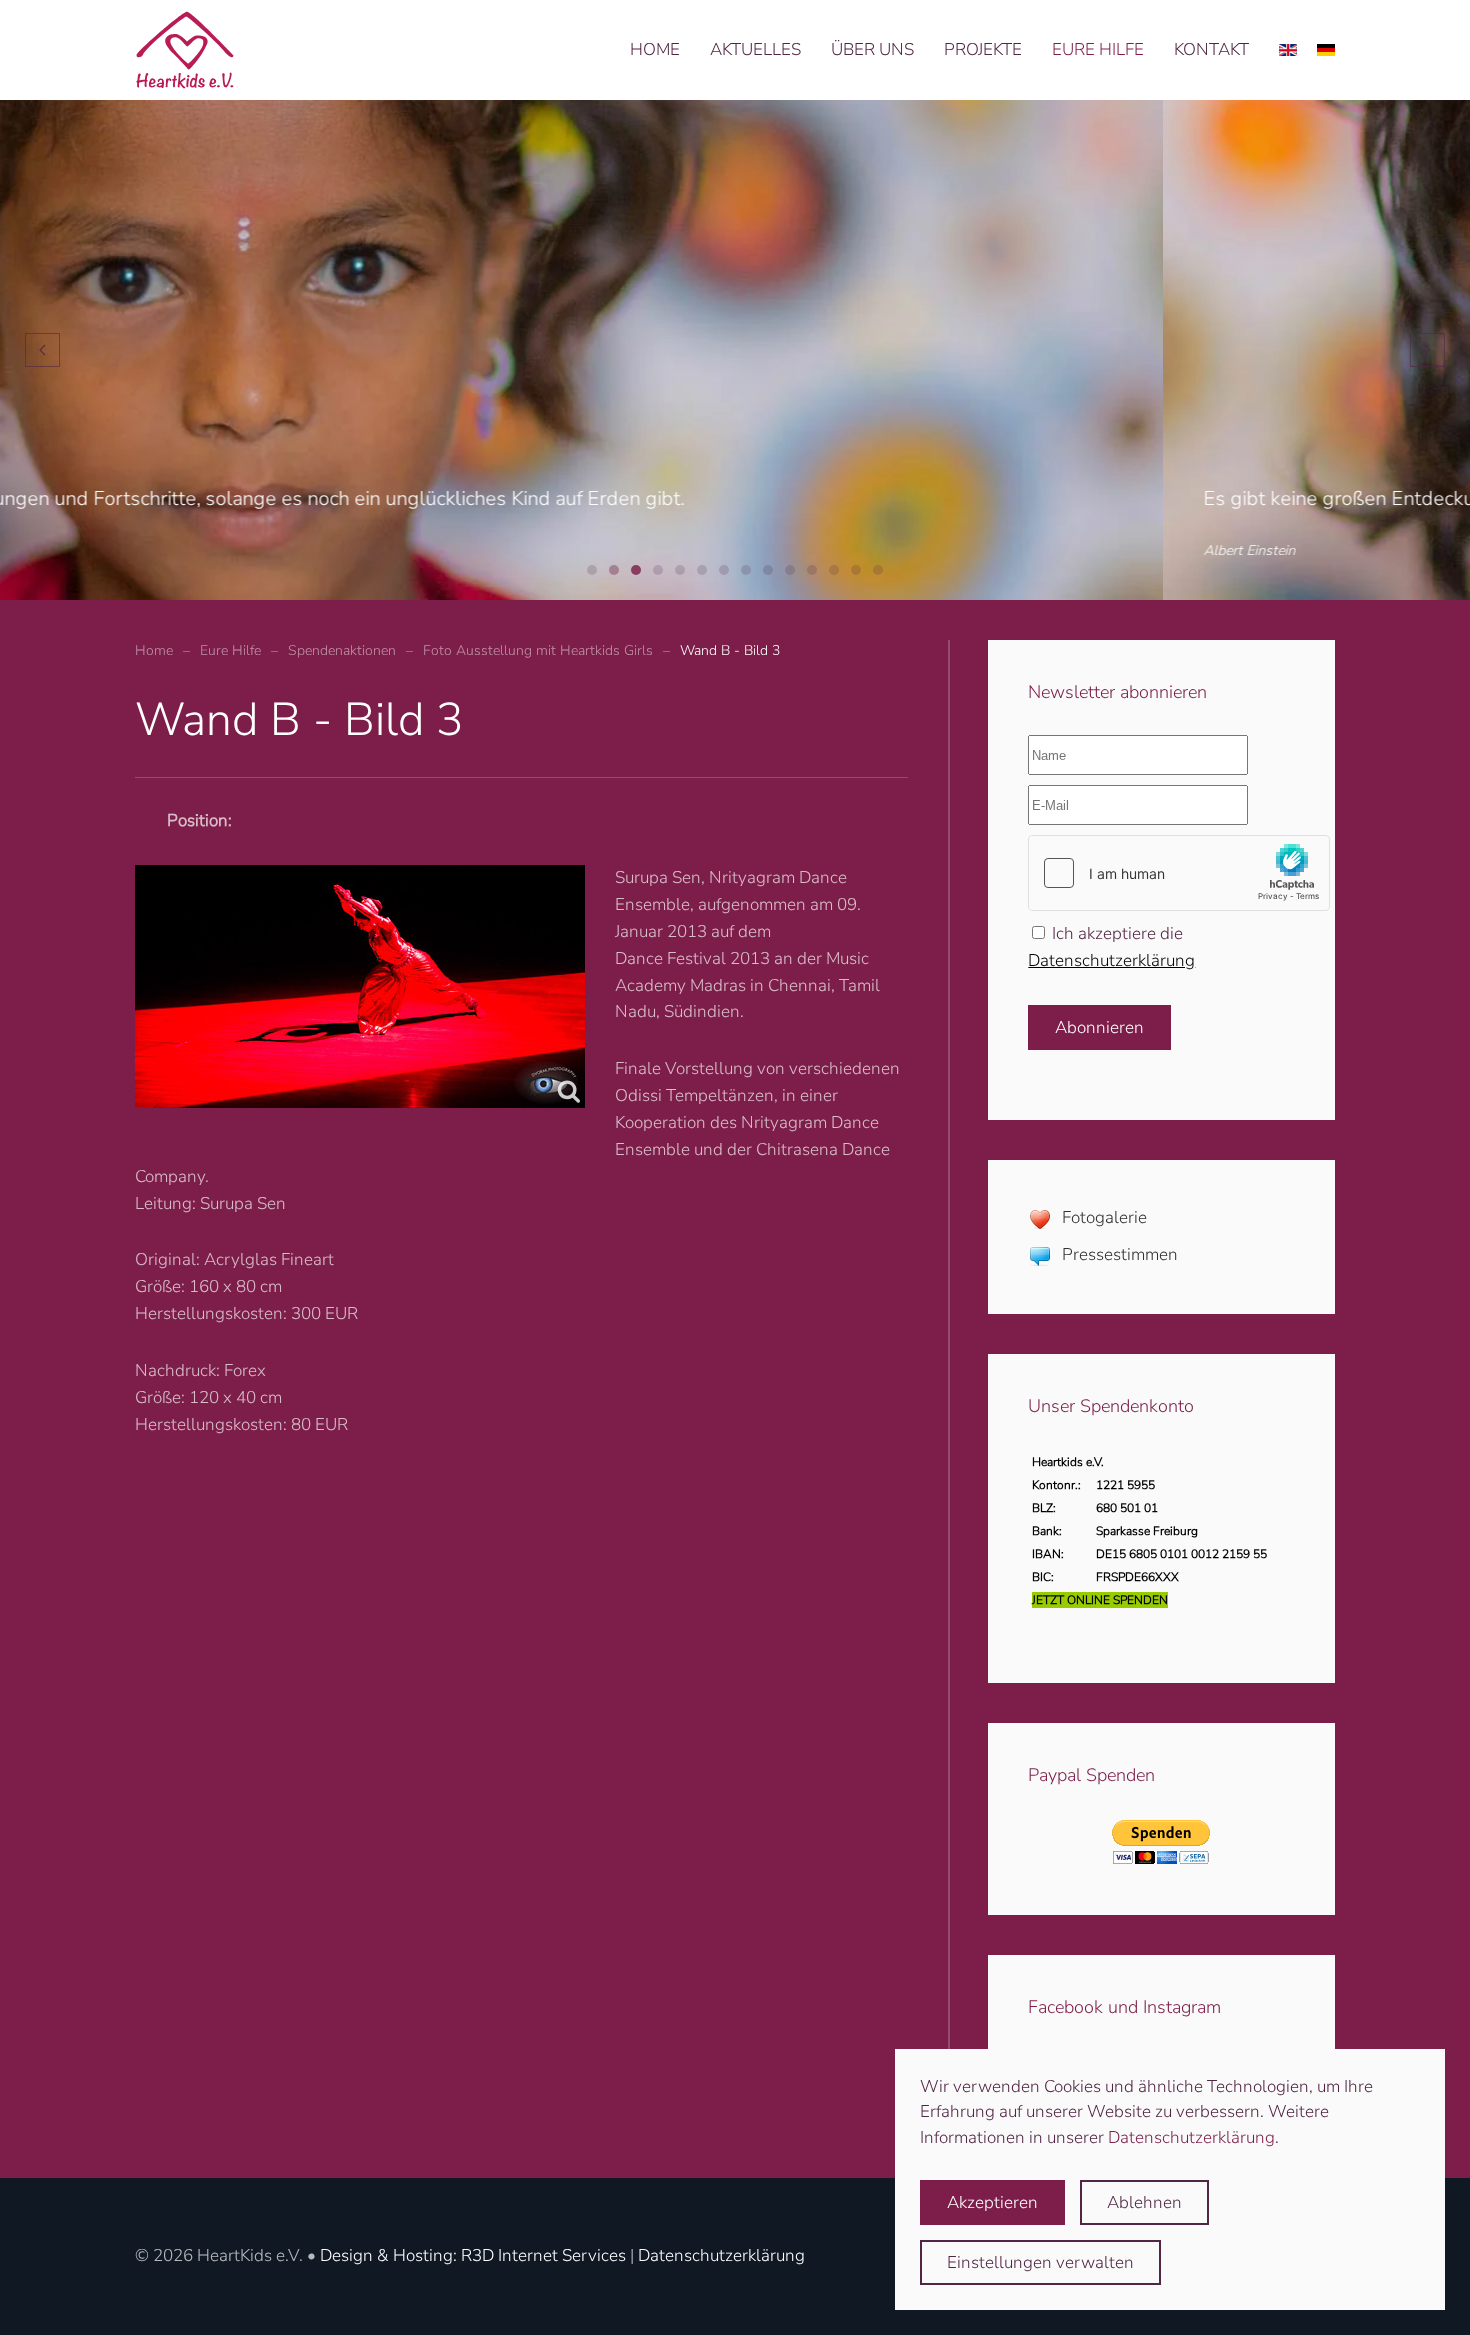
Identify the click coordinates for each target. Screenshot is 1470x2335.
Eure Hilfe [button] (1098, 49)
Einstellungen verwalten (1040, 2262)
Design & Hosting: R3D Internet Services (473, 2255)
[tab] (592, 570)
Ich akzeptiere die (1111, 947)
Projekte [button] (983, 49)
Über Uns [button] (872, 49)
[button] (42, 350)
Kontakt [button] (1211, 49)
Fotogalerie (1104, 1217)
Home (655, 49)
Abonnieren (1099, 1027)
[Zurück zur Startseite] (185, 50)
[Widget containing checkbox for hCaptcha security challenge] (1179, 873)
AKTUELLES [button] (755, 49)
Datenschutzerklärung (1111, 960)
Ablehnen (1144, 2202)
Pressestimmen (1120, 1254)
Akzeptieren (992, 2202)
